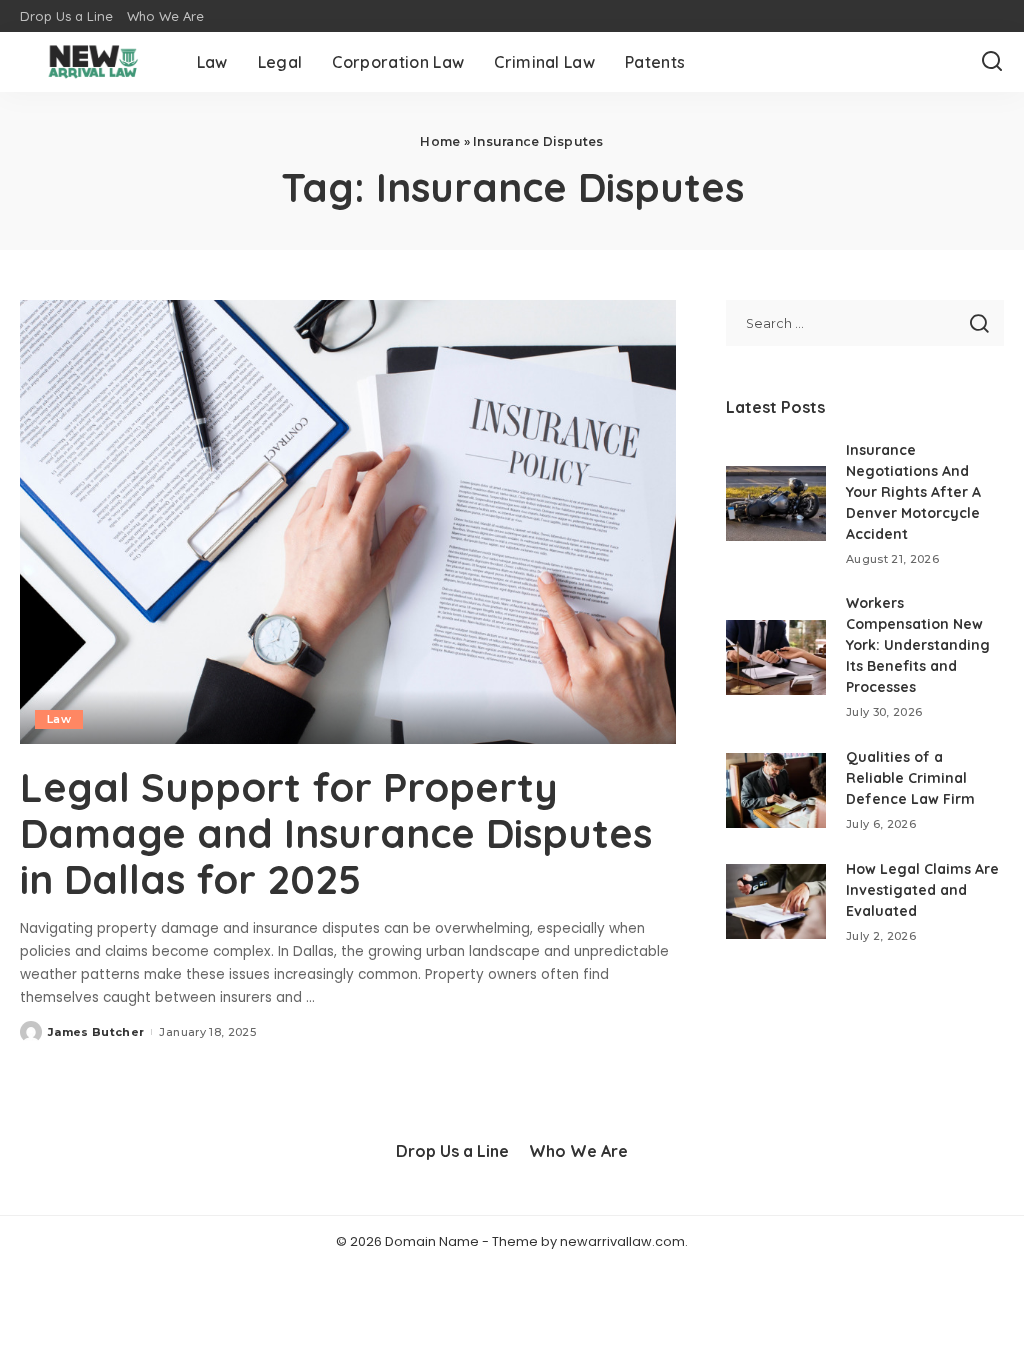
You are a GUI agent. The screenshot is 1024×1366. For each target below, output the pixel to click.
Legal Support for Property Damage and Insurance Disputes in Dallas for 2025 (336, 833)
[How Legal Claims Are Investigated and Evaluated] (776, 901)
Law (59, 719)
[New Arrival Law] (93, 62)
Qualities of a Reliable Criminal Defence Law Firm (910, 778)
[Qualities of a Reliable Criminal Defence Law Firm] (776, 790)
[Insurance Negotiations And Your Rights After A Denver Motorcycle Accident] (776, 503)
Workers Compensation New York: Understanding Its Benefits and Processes (918, 645)
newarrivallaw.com (622, 1241)
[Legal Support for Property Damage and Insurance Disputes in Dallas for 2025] (348, 521)
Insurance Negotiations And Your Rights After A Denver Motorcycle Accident (913, 492)
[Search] (992, 62)
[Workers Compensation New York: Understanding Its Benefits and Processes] (776, 657)
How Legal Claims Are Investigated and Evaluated (922, 890)
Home (440, 141)
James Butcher (96, 1032)
